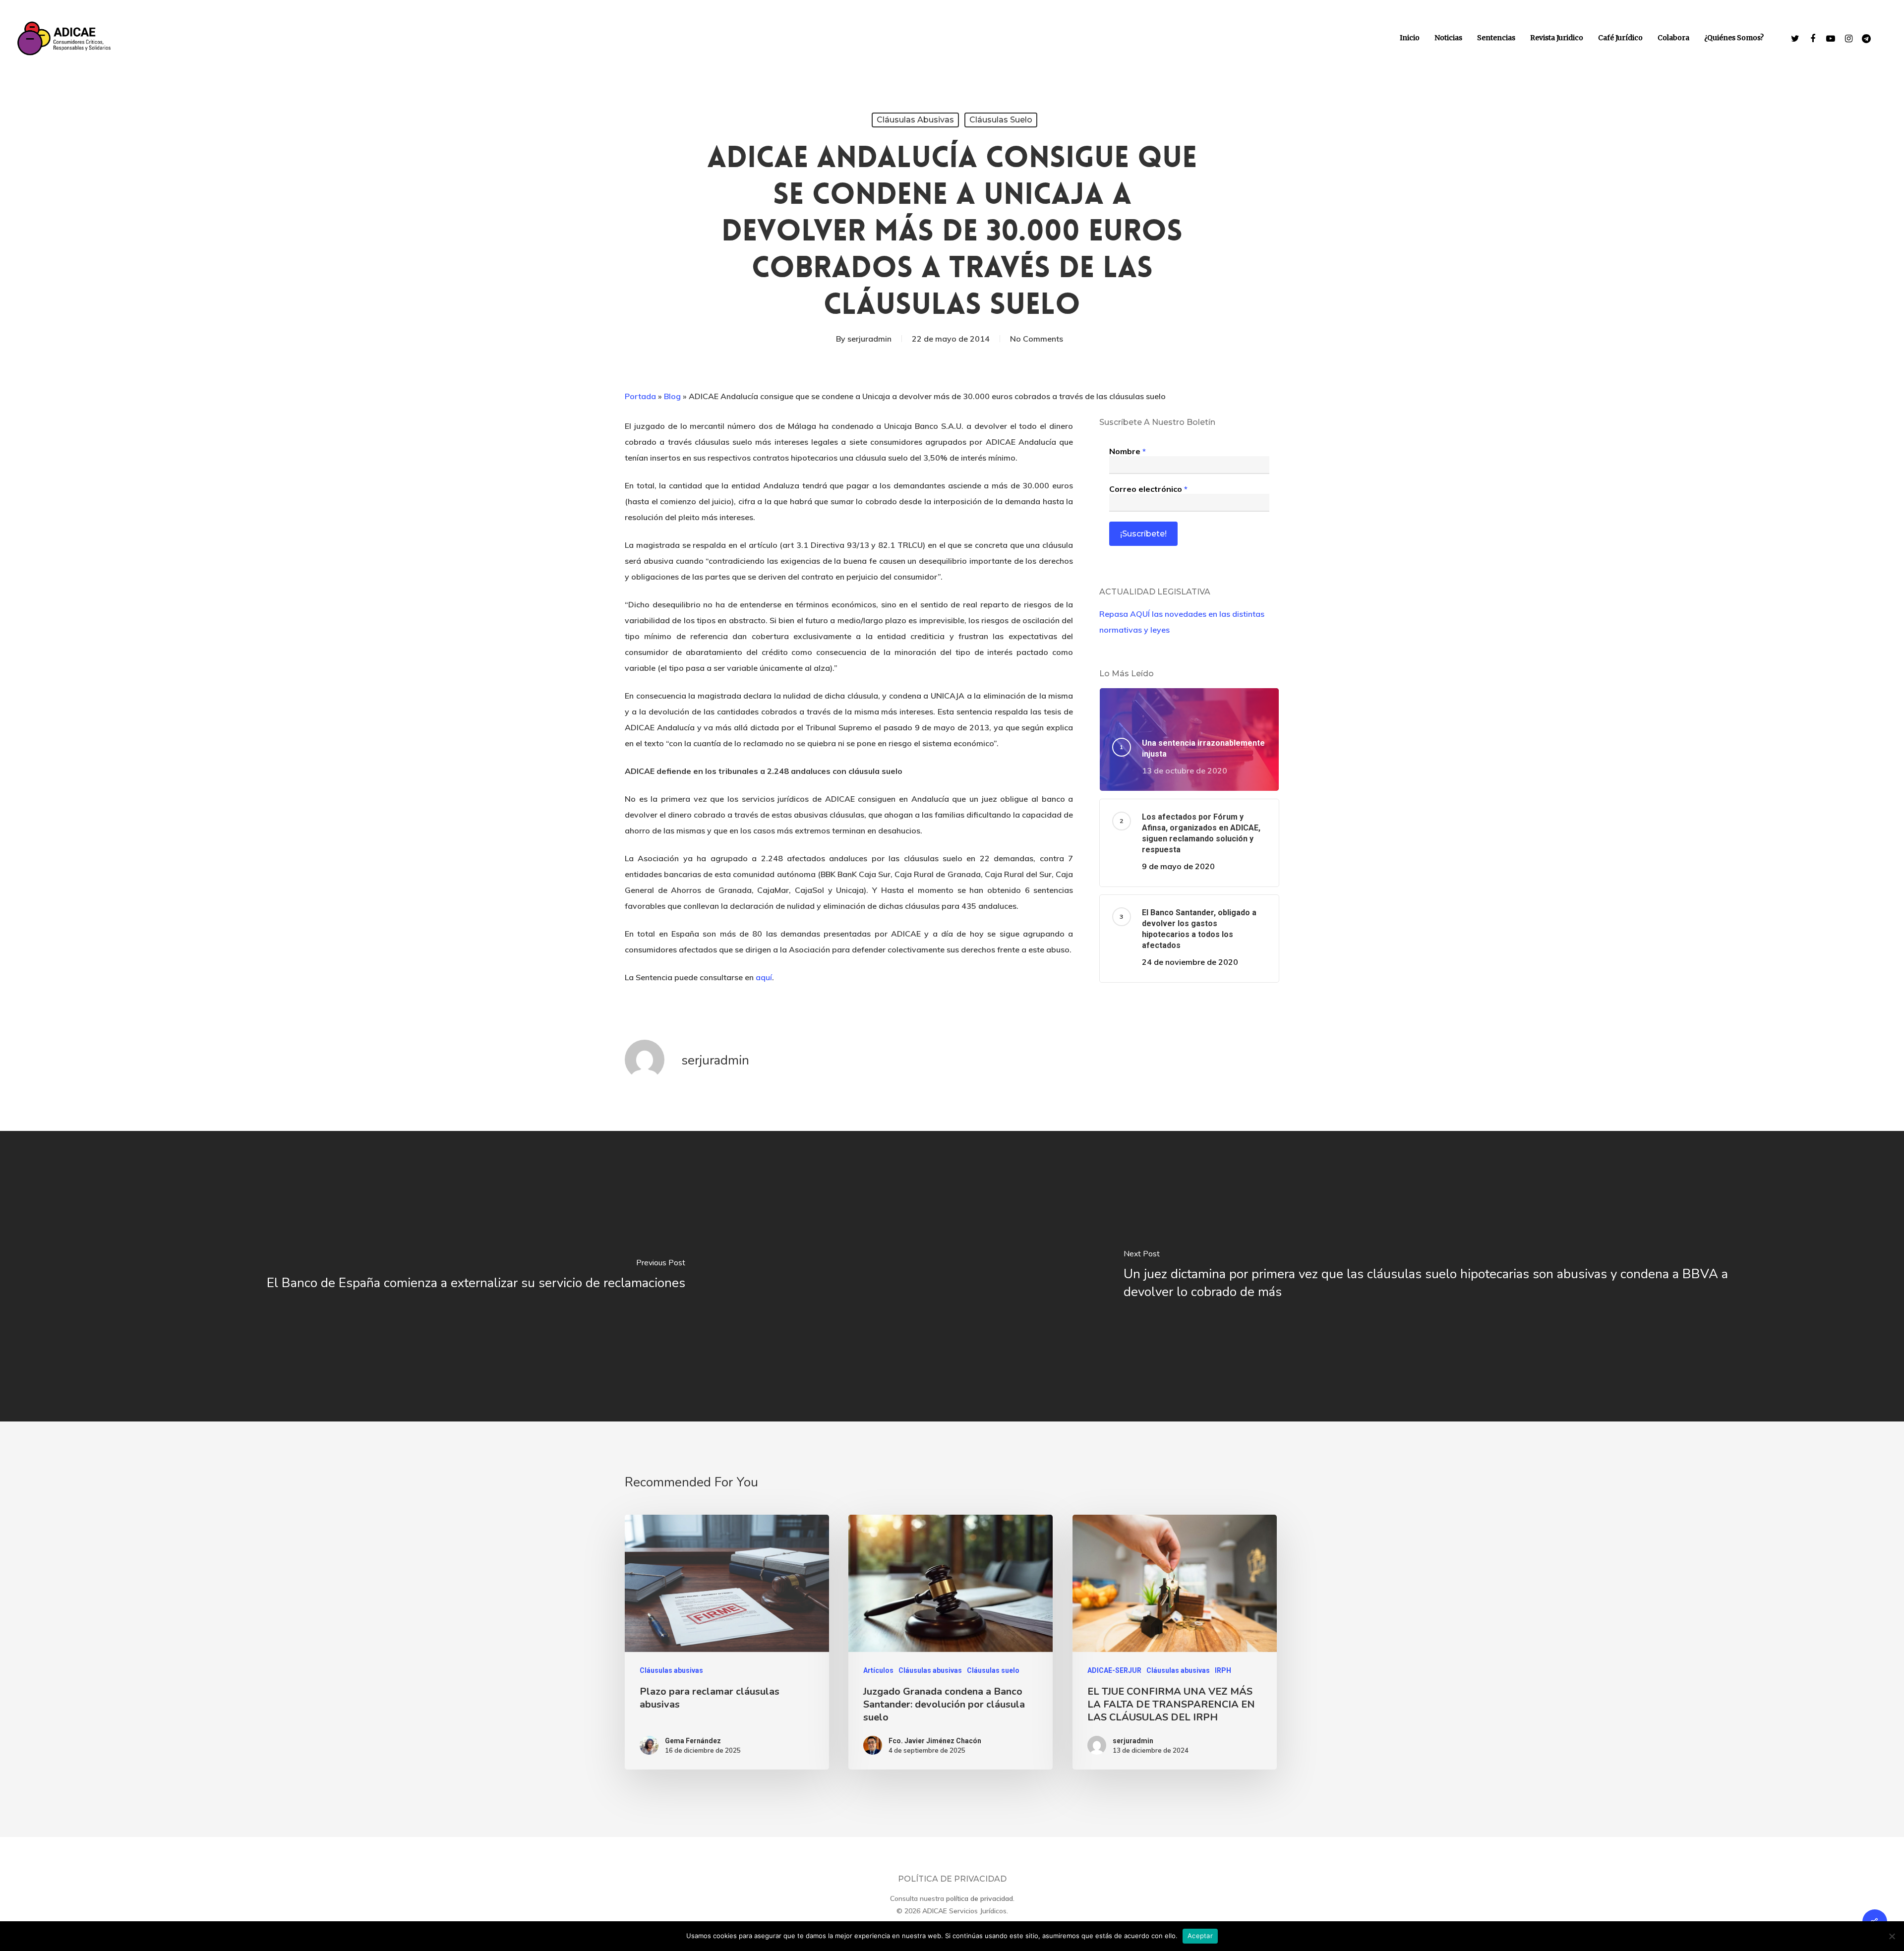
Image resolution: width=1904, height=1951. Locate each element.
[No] (1892, 1936)
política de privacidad (980, 1898)
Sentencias (1496, 38)
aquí (764, 977)
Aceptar (1200, 1936)
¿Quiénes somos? (1734, 38)
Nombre (1128, 451)
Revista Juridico (1557, 38)
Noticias (1448, 38)
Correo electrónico (1148, 489)
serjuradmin (869, 339)
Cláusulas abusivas (915, 120)
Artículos (878, 1670)
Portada (640, 396)
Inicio (1410, 38)
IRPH (1223, 1670)
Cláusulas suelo (1001, 120)
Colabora (1673, 38)
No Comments (1037, 339)
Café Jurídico (1620, 38)
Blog (672, 396)
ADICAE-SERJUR (1114, 1670)
